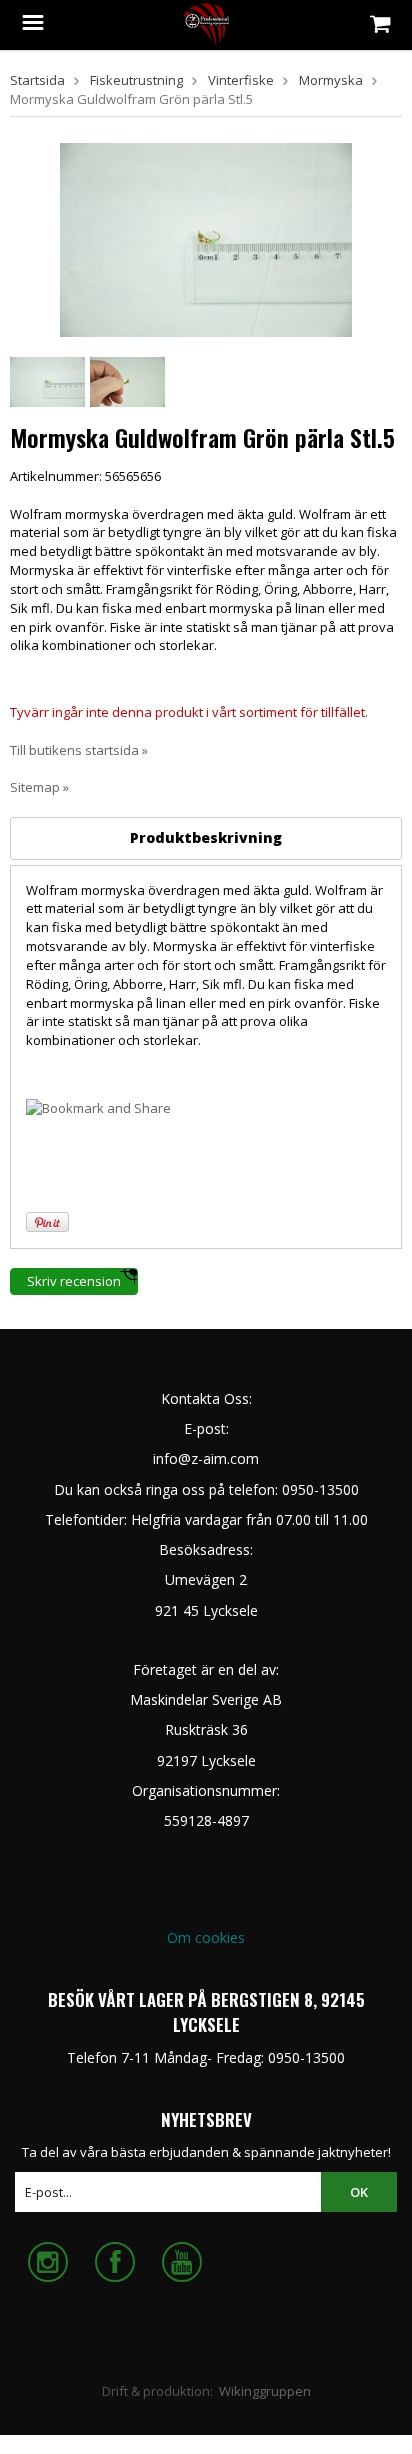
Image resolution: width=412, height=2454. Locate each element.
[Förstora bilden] (206, 238)
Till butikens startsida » (79, 750)
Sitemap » (39, 787)
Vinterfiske (241, 80)
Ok (359, 2192)
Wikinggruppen (265, 2391)
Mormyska (331, 80)
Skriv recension (74, 1281)
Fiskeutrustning (136, 80)
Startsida (37, 80)
